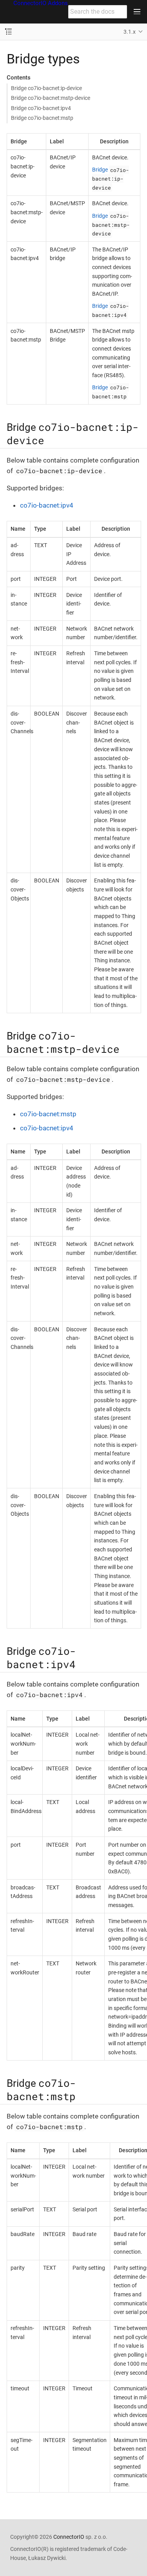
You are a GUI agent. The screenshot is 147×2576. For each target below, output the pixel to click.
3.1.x (130, 32)
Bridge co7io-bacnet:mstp (42, 118)
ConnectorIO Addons (41, 3)
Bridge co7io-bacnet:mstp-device (51, 98)
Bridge (111, 178)
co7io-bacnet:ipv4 (47, 505)
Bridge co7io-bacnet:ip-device (46, 88)
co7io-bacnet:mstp (48, 1114)
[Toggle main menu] (137, 12)
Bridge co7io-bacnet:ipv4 (41, 108)
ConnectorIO (69, 2537)
